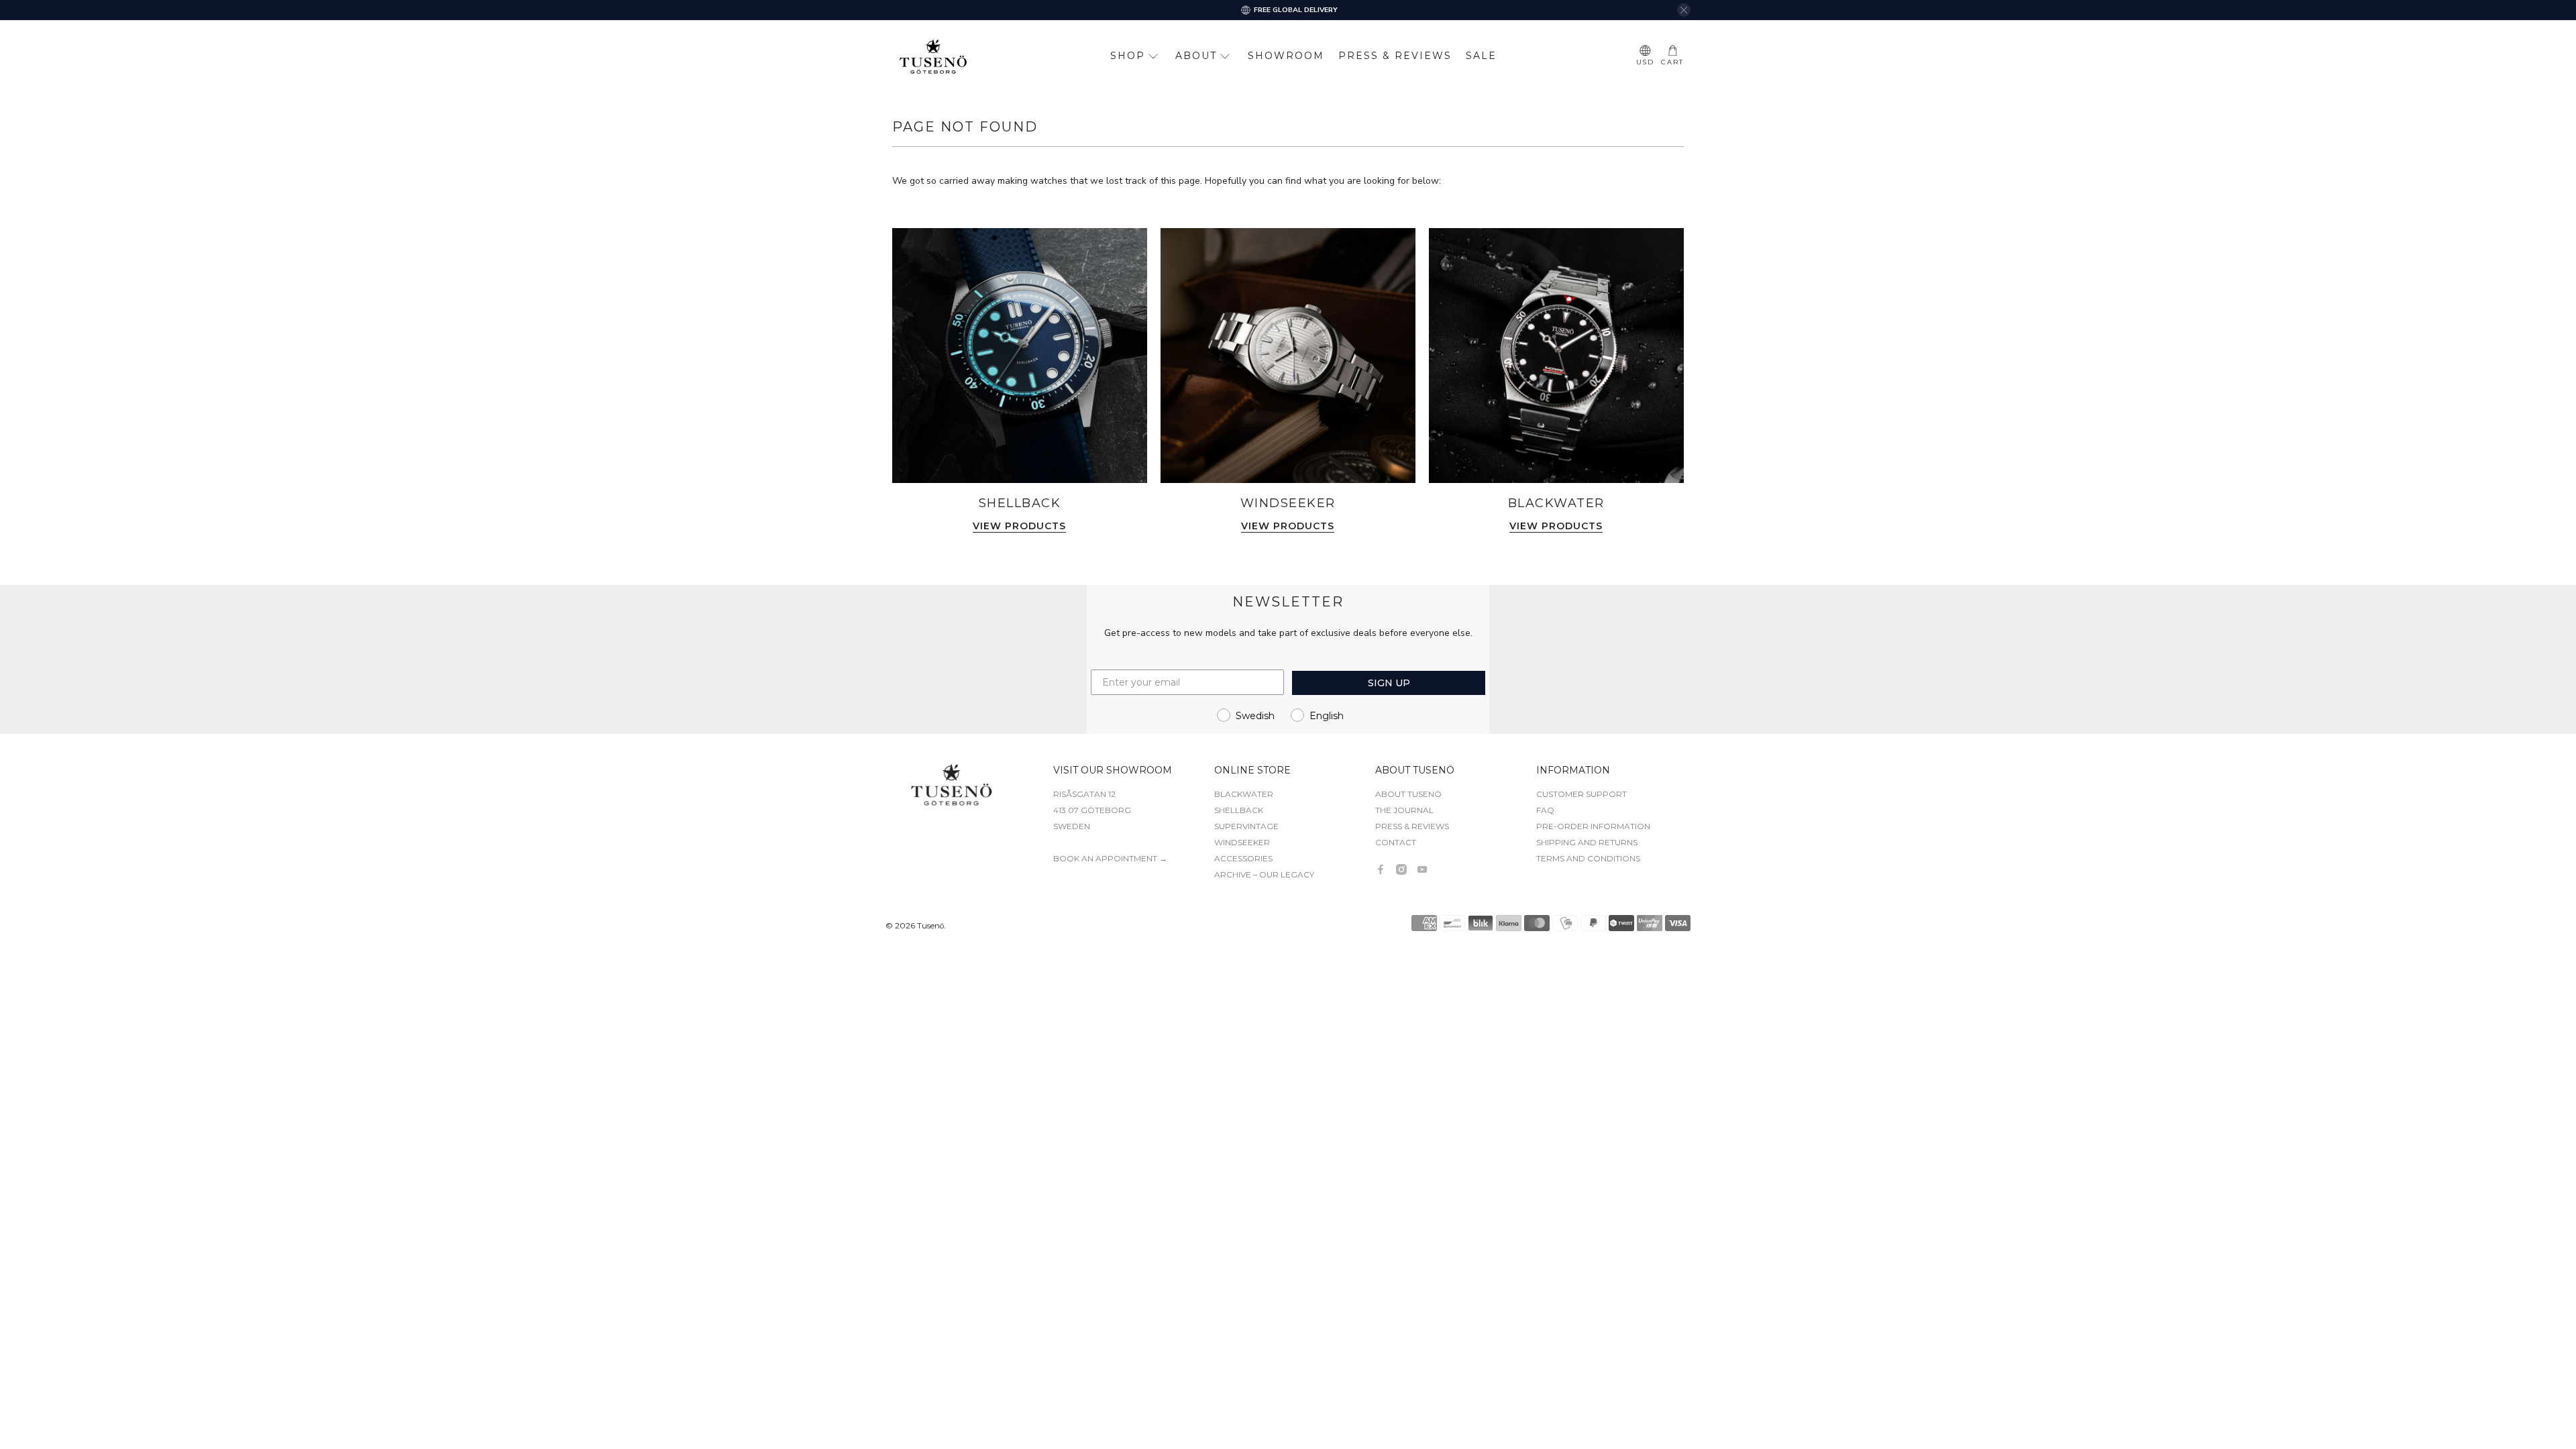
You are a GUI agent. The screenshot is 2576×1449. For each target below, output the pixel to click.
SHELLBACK (1239, 810)
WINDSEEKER (1242, 842)
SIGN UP (1389, 683)
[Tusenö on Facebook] (1381, 869)
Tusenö (930, 926)
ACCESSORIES (1243, 858)
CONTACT (1396, 842)
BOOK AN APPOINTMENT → (1110, 858)
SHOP (1128, 56)
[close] (1684, 10)
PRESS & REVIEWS (1395, 56)
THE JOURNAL (1404, 810)
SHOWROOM (1286, 56)
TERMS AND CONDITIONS (1588, 858)
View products (1019, 527)
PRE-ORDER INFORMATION (1593, 826)
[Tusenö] (933, 56)
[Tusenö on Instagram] (1401, 869)
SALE (1481, 56)
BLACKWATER (1244, 794)
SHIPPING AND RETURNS (1587, 842)
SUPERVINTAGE (1246, 826)
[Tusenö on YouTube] (1422, 869)
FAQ (1545, 810)
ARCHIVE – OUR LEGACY (1264, 874)
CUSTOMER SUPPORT (1581, 794)
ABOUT (1196, 56)
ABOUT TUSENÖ (1408, 794)
